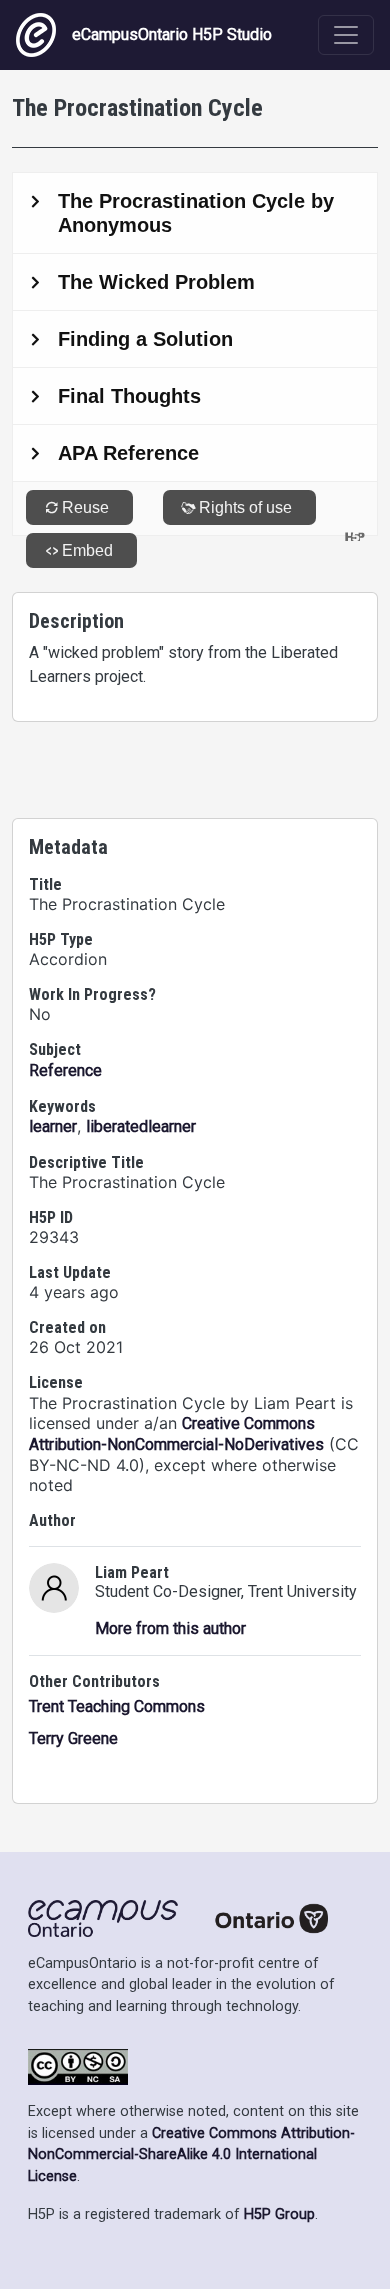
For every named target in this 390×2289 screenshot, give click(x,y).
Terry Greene (73, 1738)
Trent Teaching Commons (117, 1706)
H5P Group (279, 2214)
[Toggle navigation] (346, 35)
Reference (65, 1070)
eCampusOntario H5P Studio (172, 34)
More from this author (170, 1628)
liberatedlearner (141, 1126)
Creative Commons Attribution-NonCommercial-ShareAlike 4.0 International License (191, 2155)
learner (53, 1126)
